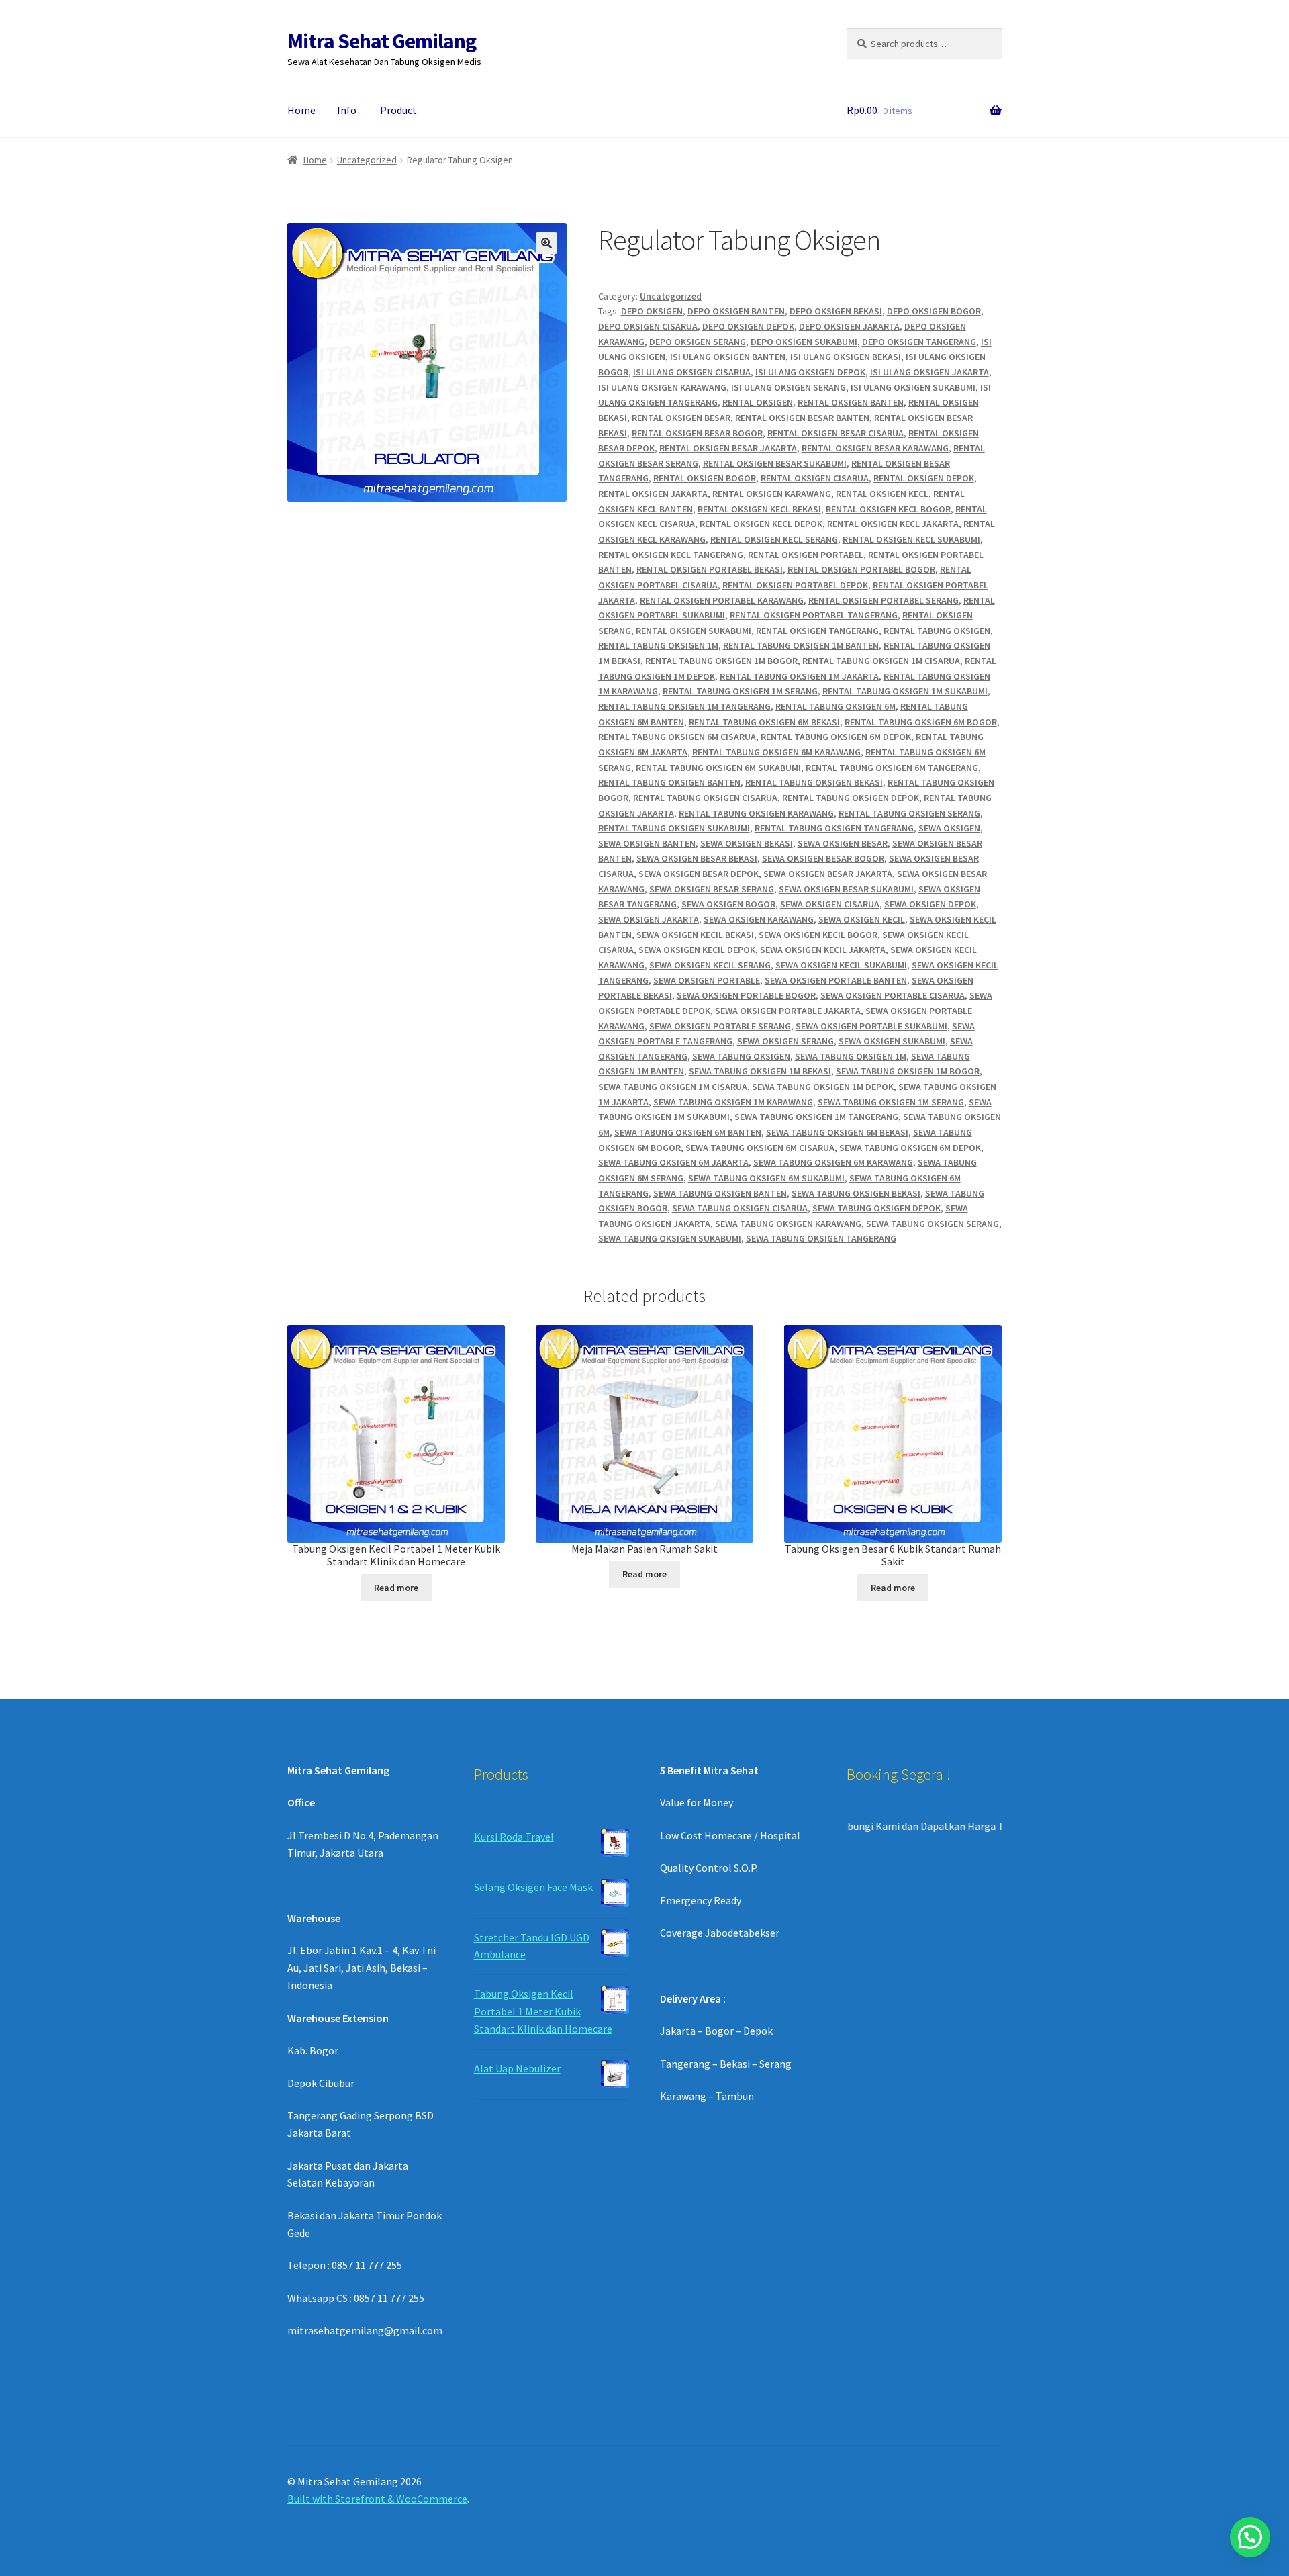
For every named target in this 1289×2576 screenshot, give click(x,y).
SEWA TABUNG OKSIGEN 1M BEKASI (760, 1071)
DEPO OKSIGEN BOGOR (934, 311)
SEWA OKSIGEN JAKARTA (649, 919)
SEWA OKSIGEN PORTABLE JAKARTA (788, 1011)
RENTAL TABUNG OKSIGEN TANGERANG (834, 828)
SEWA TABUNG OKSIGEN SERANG (933, 1224)
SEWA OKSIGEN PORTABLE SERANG (720, 1026)
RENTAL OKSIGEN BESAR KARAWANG (875, 448)
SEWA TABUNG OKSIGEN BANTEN (720, 1193)
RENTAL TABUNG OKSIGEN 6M (836, 706)
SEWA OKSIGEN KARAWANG (759, 919)
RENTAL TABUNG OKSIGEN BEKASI (814, 782)
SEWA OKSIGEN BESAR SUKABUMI (846, 889)
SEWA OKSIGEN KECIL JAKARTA (823, 950)
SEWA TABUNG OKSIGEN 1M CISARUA (673, 1087)
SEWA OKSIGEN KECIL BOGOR (818, 935)
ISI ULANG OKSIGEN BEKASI (846, 357)
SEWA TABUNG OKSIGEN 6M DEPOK (910, 1148)
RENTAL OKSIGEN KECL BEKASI (759, 509)
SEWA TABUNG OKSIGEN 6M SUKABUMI (766, 1178)
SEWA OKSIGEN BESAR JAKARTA (828, 874)
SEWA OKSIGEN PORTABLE (707, 980)
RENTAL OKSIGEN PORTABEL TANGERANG (814, 615)
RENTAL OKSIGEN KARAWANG (772, 494)
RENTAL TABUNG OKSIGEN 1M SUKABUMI (905, 691)
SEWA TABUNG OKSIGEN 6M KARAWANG (833, 1162)
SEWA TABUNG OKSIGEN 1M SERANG (891, 1102)
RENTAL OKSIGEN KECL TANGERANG (671, 555)
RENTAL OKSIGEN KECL (882, 494)
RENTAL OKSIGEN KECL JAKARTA (893, 524)
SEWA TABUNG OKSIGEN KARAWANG (788, 1224)
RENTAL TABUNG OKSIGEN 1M (658, 645)
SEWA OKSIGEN (949, 828)
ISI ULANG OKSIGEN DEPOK (810, 372)
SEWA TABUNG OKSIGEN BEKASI (856, 1193)
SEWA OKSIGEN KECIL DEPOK (697, 950)
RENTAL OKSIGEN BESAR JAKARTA (728, 448)
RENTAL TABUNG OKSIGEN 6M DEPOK (836, 737)
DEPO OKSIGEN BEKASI (836, 311)
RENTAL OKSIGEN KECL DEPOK (761, 524)
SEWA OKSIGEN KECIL (862, 919)
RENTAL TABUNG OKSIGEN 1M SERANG (740, 691)
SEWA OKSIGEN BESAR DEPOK (699, 874)
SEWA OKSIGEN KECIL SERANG (710, 965)
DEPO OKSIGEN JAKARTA (849, 326)
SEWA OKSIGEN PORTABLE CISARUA (893, 995)
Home (301, 110)
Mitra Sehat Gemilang (382, 41)
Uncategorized (367, 160)
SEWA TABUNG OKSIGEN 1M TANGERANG (816, 1117)
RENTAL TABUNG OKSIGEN (937, 631)
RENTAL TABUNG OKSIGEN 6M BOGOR (921, 722)
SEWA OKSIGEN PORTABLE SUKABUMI (871, 1026)
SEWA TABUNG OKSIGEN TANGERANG (821, 1238)
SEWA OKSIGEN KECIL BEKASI (695, 935)
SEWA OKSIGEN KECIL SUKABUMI (841, 965)
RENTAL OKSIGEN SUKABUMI (694, 631)
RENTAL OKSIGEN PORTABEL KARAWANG (722, 600)
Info (347, 110)
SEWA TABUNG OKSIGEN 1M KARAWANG (733, 1102)
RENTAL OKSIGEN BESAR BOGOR (697, 433)
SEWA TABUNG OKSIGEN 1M (851, 1056)
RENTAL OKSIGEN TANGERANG (817, 631)
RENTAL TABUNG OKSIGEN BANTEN (669, 782)
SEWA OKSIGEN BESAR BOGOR (823, 858)
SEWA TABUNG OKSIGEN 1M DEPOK (823, 1087)
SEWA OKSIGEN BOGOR (728, 904)
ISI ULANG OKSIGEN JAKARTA (929, 372)
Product (398, 110)
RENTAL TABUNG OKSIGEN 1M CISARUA (881, 661)
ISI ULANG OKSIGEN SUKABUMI (913, 387)
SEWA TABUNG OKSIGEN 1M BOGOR (908, 1071)
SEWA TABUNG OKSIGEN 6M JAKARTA (673, 1162)
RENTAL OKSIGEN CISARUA (815, 478)
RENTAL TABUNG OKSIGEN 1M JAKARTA (799, 676)
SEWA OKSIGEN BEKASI (747, 843)
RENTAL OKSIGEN (758, 402)
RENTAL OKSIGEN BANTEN (851, 402)
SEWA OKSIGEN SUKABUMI (892, 1041)
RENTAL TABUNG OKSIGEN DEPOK (851, 798)
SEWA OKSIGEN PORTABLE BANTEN (836, 980)
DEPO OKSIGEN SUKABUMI (804, 342)
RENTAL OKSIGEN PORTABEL (806, 555)
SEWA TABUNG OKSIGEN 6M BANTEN (688, 1132)
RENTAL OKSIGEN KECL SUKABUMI (911, 539)
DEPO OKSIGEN (652, 311)
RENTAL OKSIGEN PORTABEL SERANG (884, 600)
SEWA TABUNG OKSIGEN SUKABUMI (670, 1238)
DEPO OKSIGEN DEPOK (748, 326)
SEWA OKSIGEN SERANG (785, 1041)
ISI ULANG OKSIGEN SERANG (789, 387)
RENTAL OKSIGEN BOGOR (705, 478)
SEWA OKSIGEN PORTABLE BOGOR (746, 995)
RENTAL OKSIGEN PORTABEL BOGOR (861, 569)
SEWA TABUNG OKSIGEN (741, 1056)
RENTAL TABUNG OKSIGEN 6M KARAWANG (776, 752)
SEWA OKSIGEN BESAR (843, 843)
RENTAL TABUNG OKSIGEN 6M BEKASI (764, 722)
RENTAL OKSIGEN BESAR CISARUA (836, 433)
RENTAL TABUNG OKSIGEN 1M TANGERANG (684, 706)
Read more (396, 1588)
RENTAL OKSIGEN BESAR (681, 418)
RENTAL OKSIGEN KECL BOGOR (888, 509)
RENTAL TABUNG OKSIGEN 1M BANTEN (801, 645)
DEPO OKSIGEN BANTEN (736, 311)
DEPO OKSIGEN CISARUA (648, 326)
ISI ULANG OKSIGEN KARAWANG (662, 387)
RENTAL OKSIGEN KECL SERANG (774, 539)
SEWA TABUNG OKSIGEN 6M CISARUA (760, 1148)
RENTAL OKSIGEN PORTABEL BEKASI (710, 569)
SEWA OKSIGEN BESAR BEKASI (697, 858)
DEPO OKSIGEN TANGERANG (919, 342)
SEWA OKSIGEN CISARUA (830, 904)
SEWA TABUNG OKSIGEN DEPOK (876, 1208)
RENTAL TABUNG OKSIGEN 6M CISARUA (677, 737)
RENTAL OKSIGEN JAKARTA (653, 494)
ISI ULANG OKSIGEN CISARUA (692, 372)
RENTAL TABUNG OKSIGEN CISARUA (705, 798)
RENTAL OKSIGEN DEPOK (924, 478)
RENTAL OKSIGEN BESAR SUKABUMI (775, 463)
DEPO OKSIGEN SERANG (698, 342)
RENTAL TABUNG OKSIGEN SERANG (909, 813)
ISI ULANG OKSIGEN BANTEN (728, 357)
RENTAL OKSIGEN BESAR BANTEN (802, 418)
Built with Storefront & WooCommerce (377, 2499)
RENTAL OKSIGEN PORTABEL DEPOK (795, 585)
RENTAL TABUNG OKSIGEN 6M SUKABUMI (718, 768)
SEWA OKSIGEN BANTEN (647, 843)
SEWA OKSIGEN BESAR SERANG (712, 889)
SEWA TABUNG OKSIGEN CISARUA (740, 1208)
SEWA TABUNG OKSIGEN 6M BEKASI (837, 1132)
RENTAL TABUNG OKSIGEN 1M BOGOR (721, 661)
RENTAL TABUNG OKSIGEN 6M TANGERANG (892, 768)
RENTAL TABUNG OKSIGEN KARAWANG (756, 813)
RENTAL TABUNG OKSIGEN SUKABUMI (674, 828)
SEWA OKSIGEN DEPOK (930, 904)
